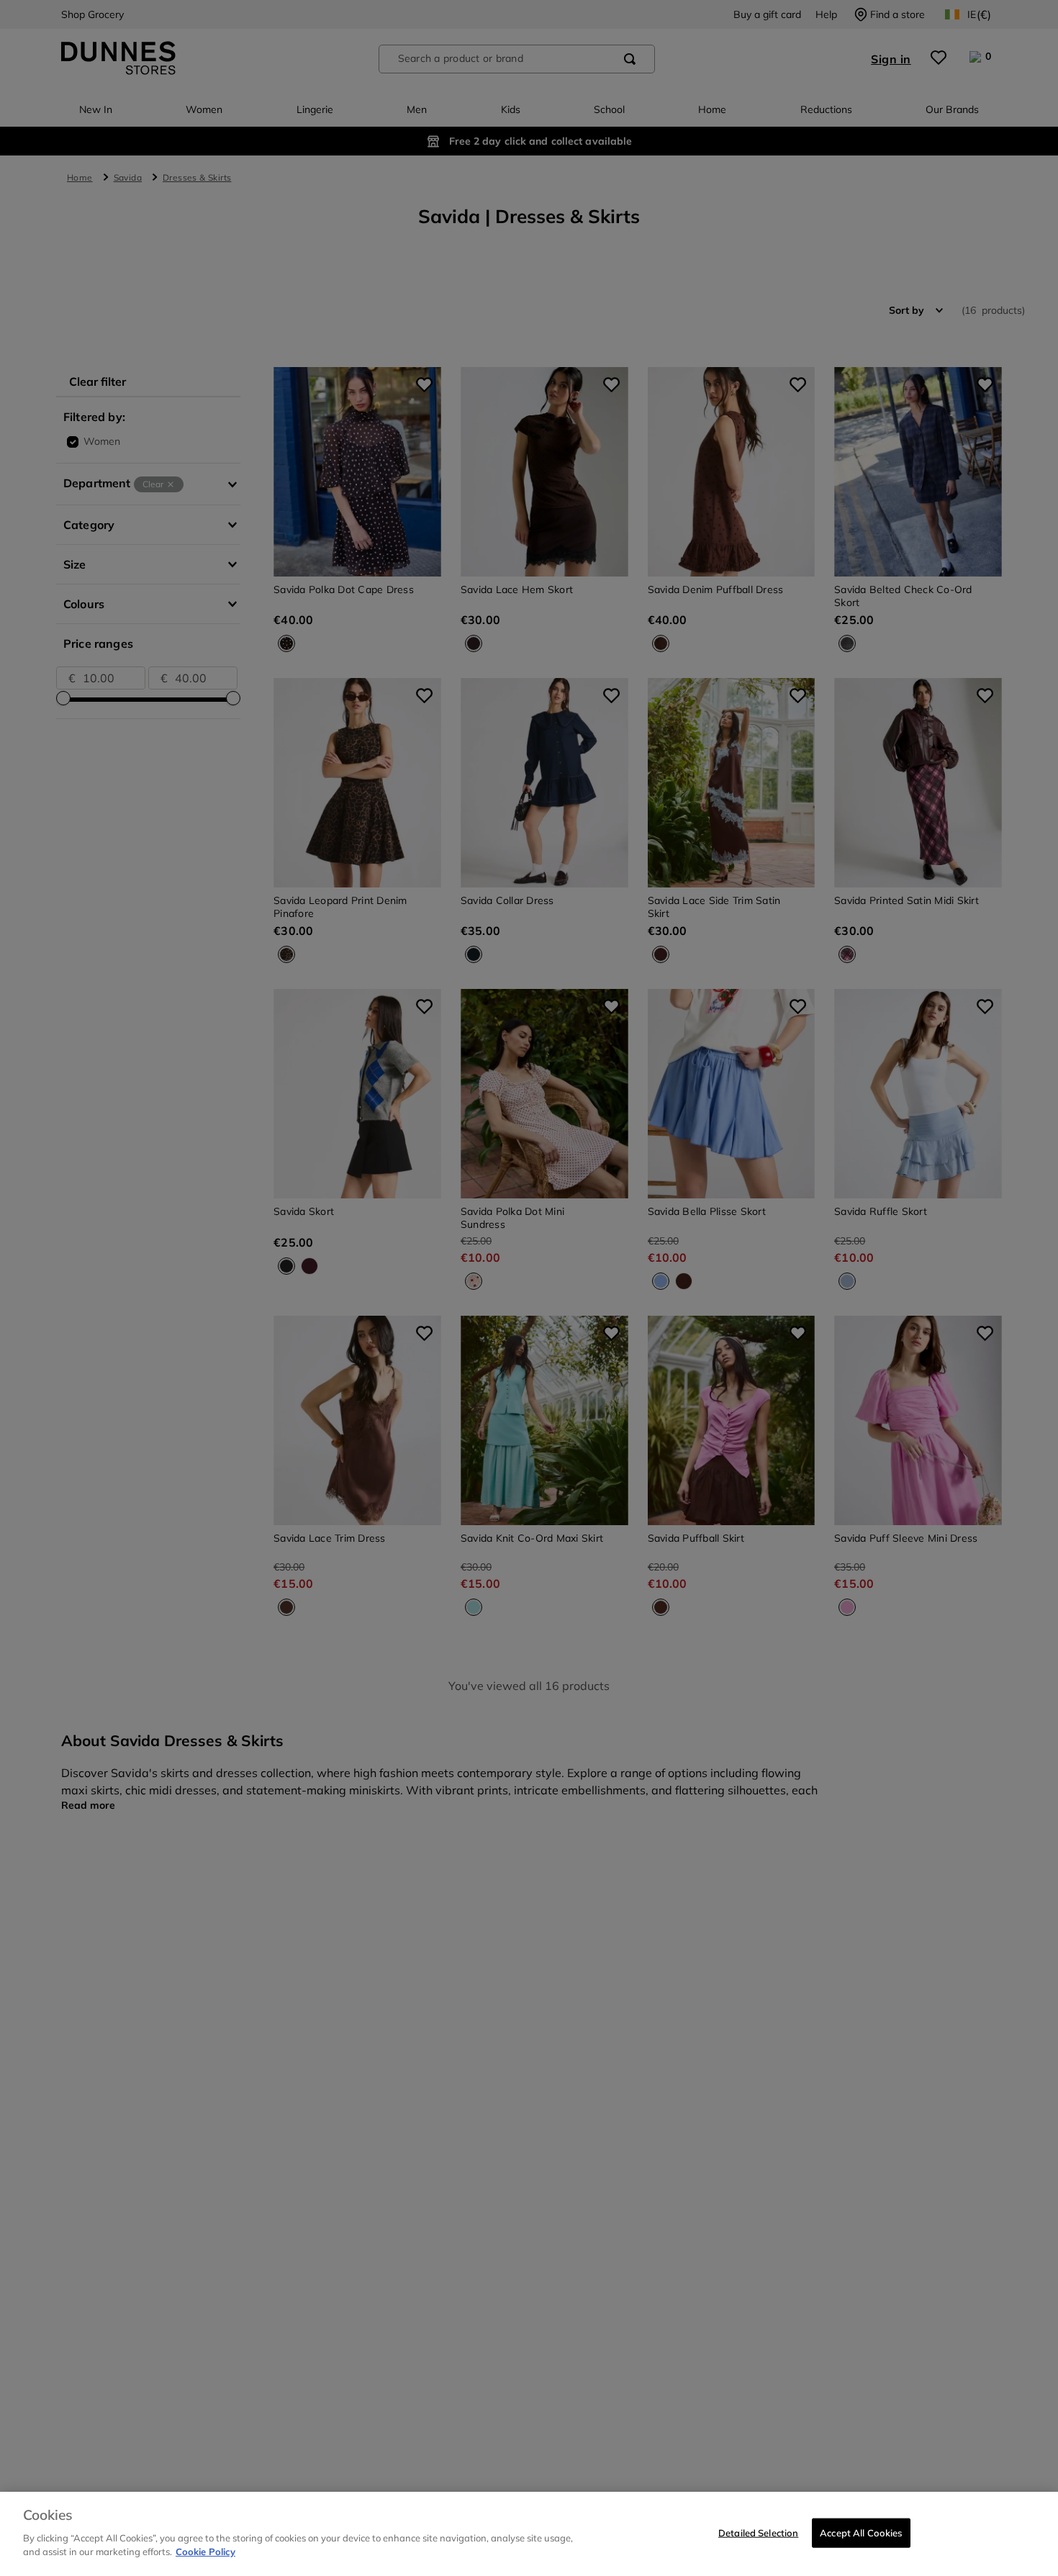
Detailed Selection (758, 2532)
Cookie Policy (205, 2552)
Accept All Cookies (861, 2532)
